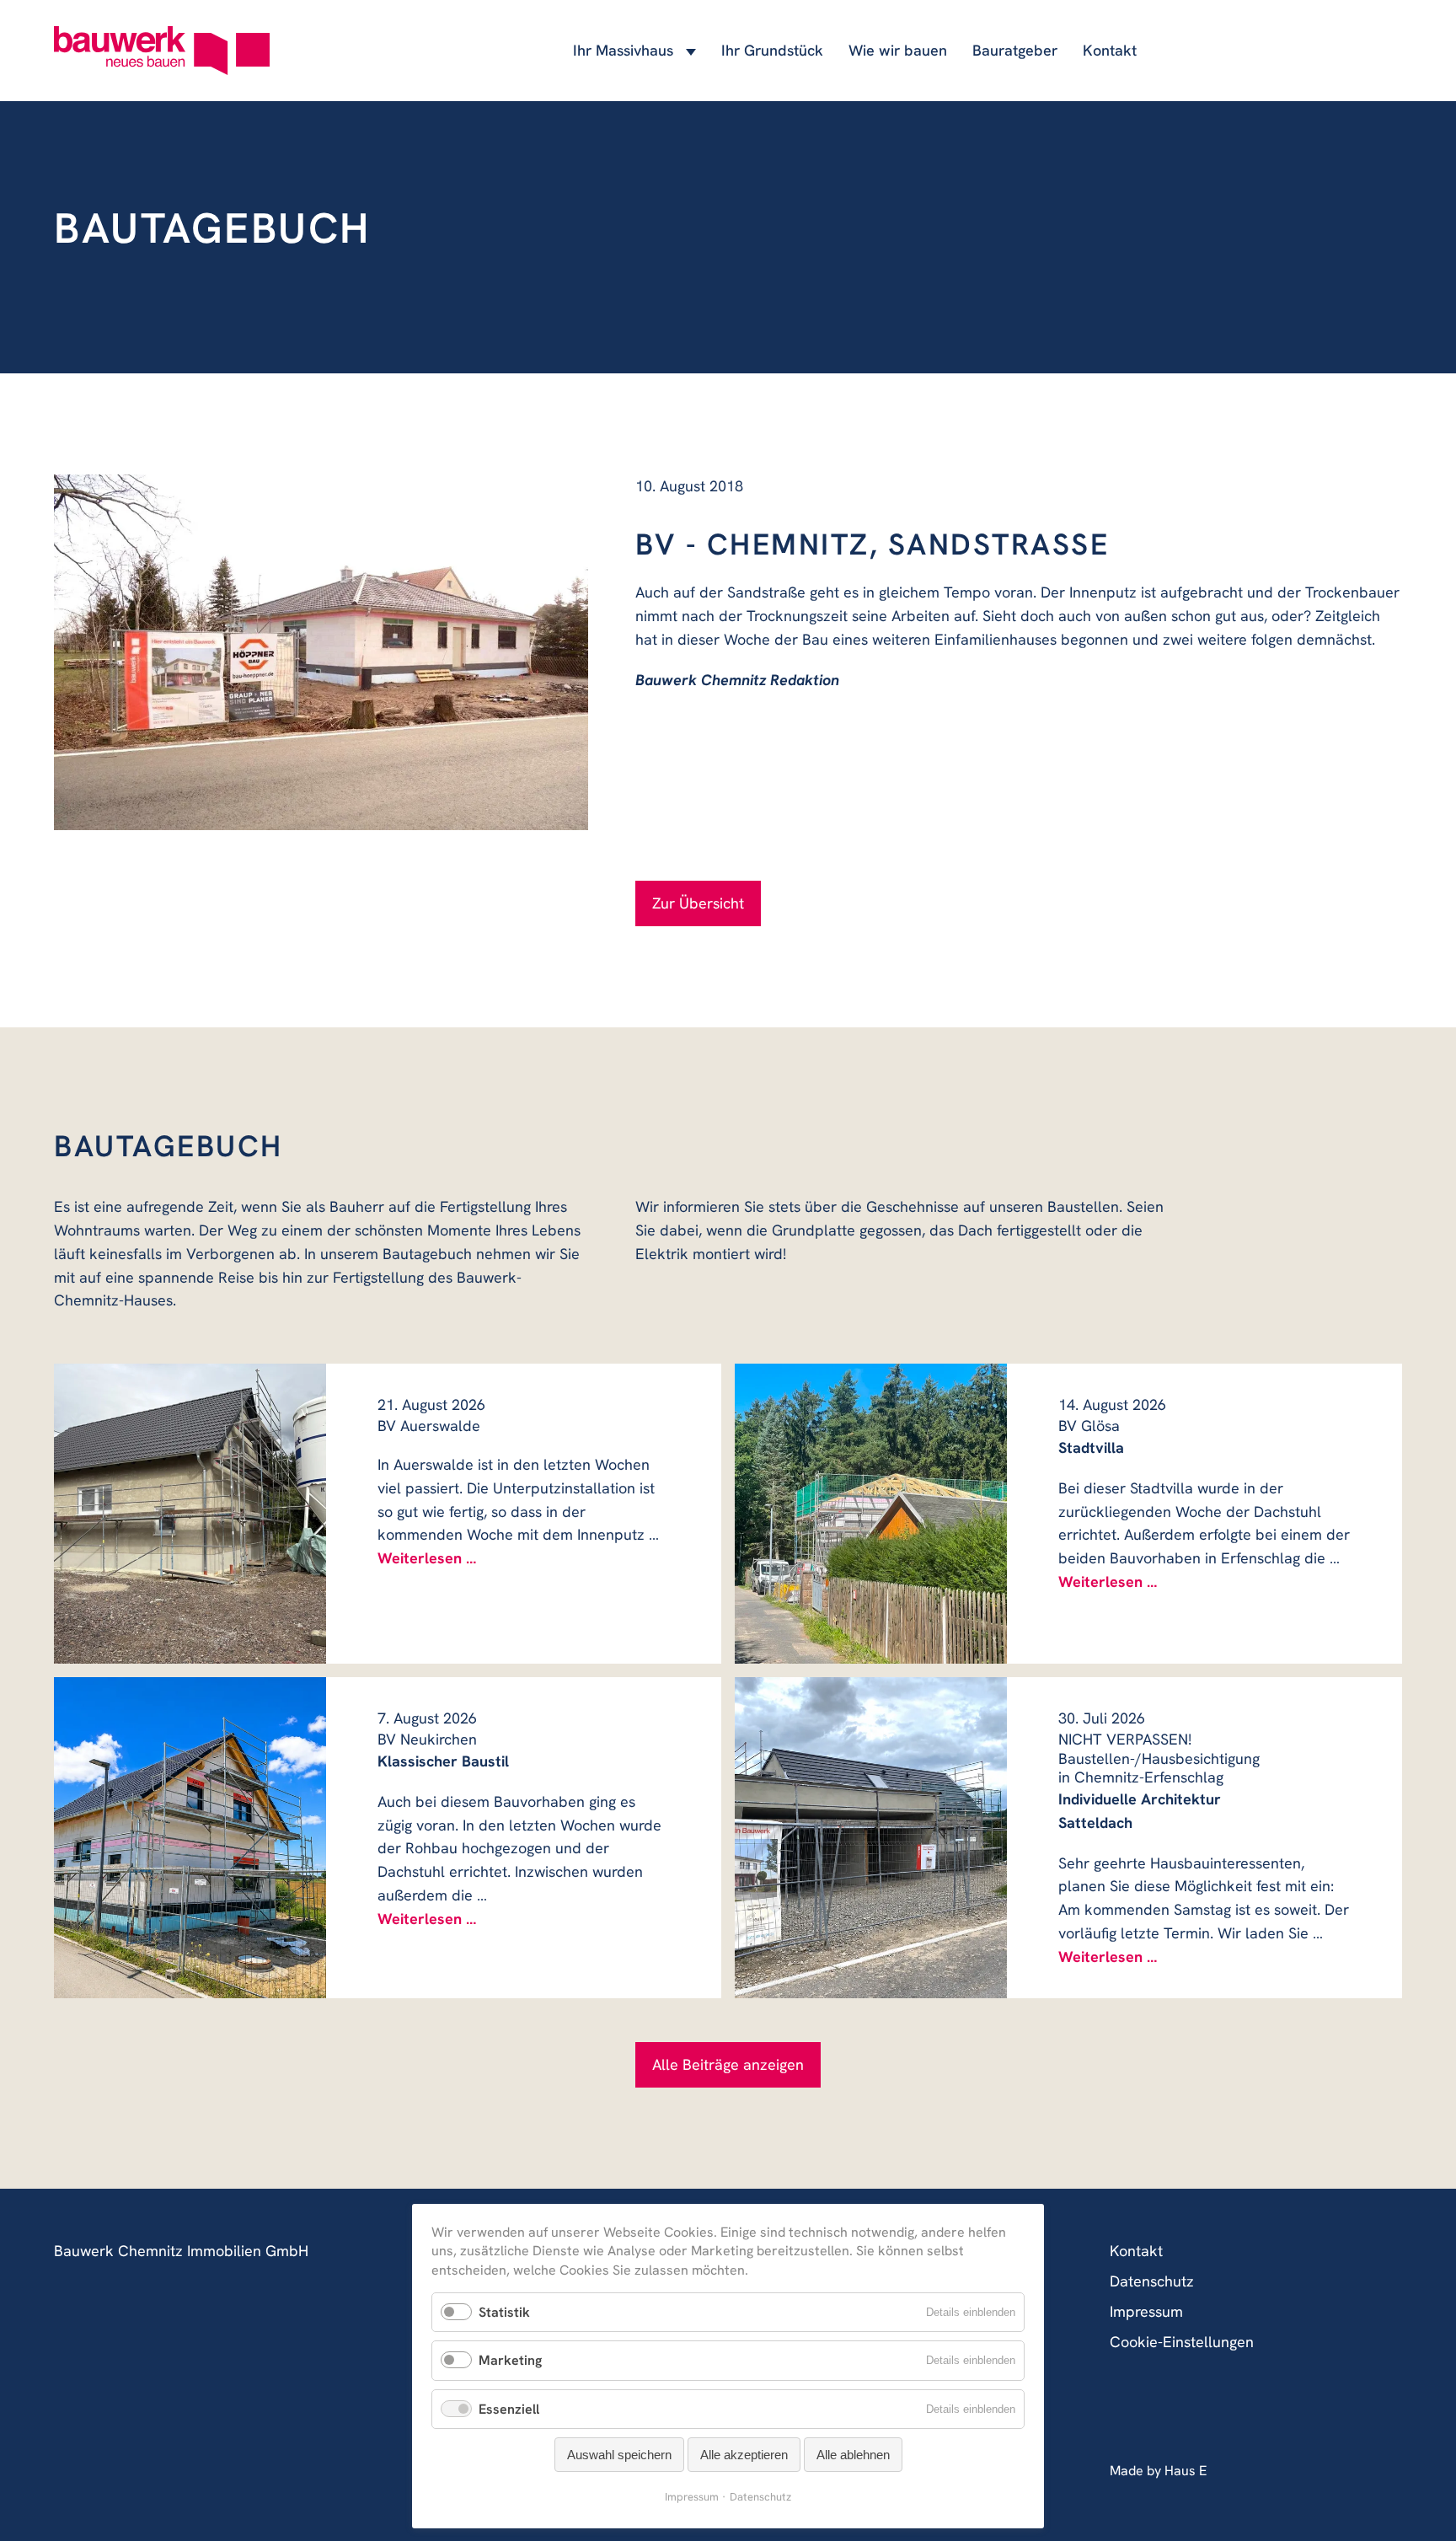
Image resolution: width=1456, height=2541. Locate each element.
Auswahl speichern (619, 2455)
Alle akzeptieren (744, 2455)
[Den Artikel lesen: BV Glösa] (871, 1514)
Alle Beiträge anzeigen (728, 2064)
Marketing (510, 2360)
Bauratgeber (1015, 50)
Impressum (1146, 2311)
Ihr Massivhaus (623, 50)
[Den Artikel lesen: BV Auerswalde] (190, 1514)
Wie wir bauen (898, 50)
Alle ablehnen (853, 2455)
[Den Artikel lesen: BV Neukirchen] (190, 1838)
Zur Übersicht (698, 903)
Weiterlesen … (427, 1558)
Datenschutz (1152, 2281)
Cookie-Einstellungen (1182, 2342)
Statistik (504, 2312)
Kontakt (1110, 50)
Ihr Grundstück (772, 50)
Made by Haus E (1158, 2471)
